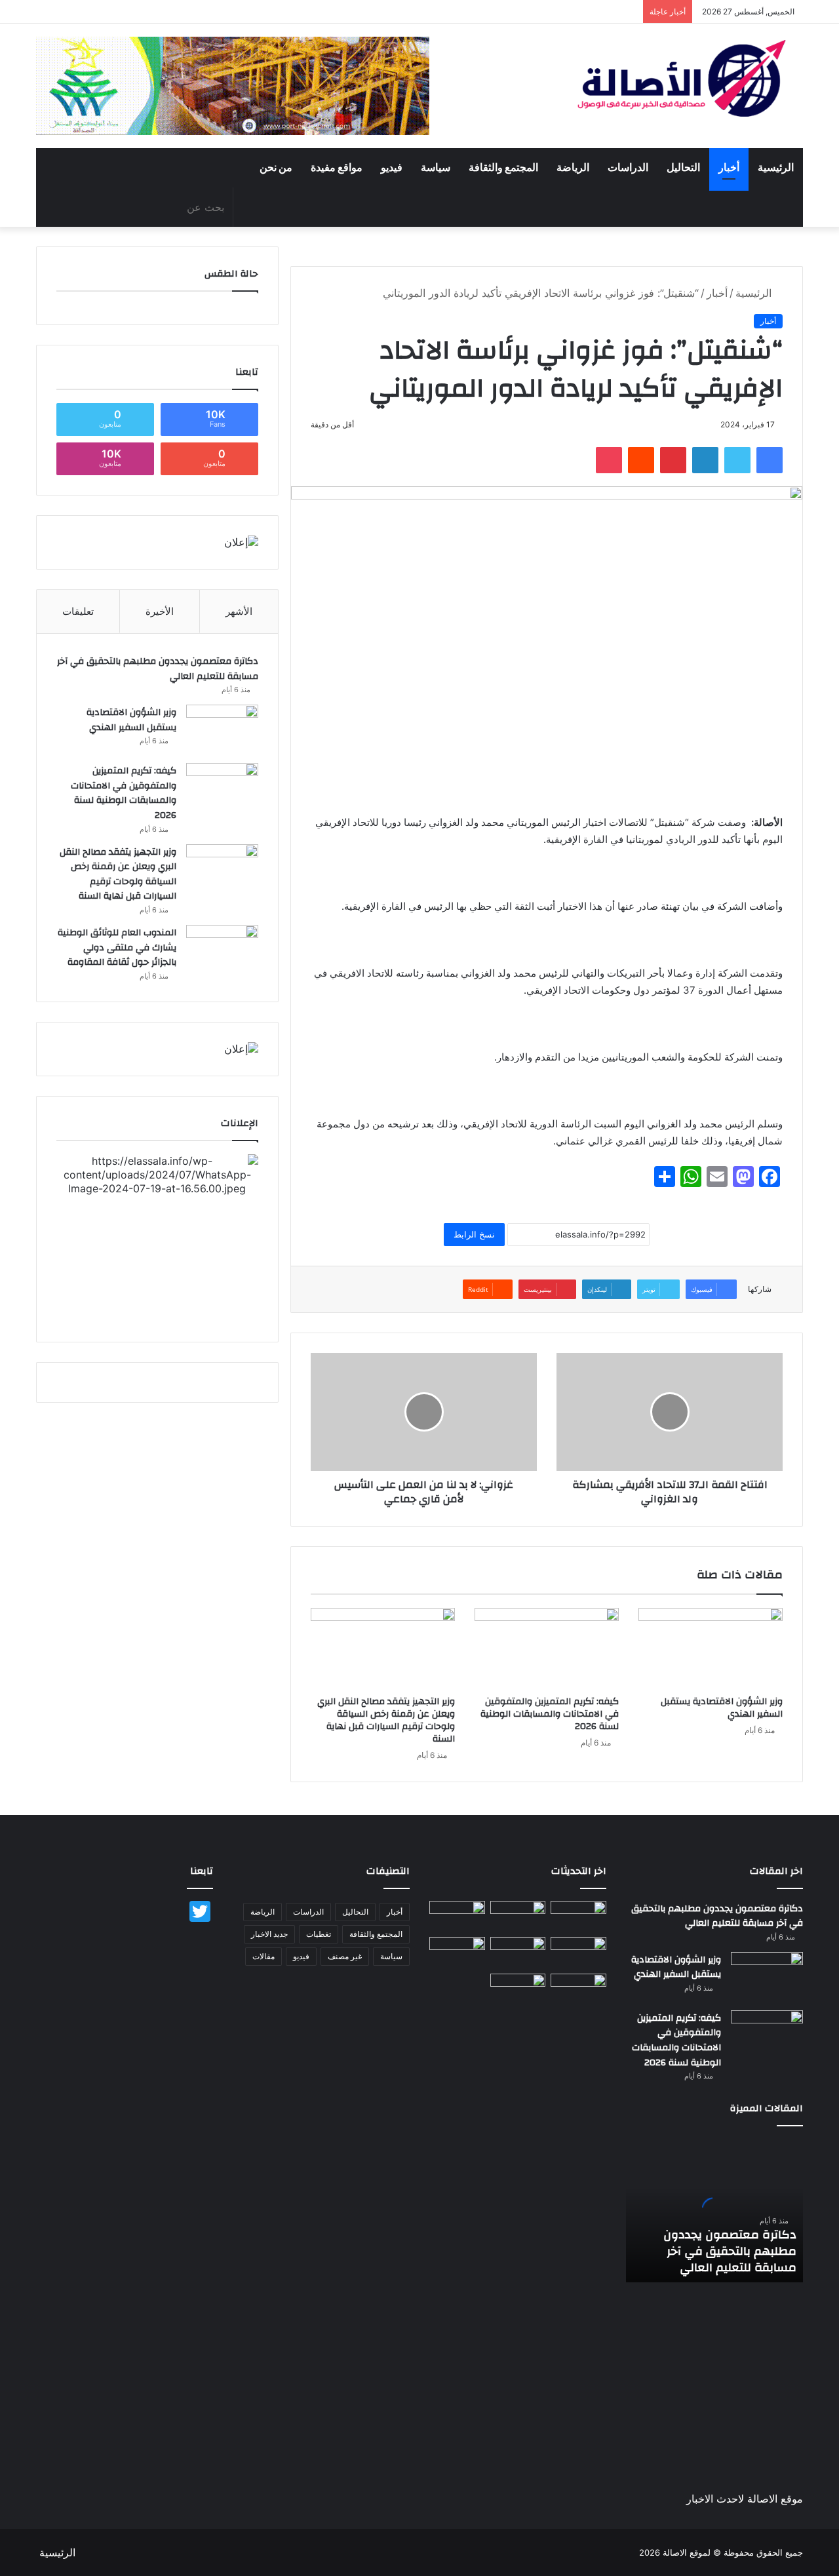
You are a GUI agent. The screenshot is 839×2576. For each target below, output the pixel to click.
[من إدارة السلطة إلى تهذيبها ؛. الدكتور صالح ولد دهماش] (457, 1953)
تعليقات (78, 611)
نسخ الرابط (474, 1234)
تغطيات (319, 1934)
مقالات (263, 1956)
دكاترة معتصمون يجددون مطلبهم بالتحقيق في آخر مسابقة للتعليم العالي (158, 669)
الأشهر (239, 611)
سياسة (436, 168)
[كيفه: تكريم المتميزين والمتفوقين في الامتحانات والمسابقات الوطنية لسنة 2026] (547, 1649)
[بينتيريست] (673, 460)
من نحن (276, 168)
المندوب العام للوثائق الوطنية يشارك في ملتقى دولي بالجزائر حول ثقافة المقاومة (117, 947)
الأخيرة (160, 611)
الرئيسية (776, 168)
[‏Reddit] (641, 460)
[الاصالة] (682, 78)
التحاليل (683, 168)
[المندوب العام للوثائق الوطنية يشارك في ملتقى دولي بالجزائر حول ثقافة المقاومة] (222, 949)
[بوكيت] (609, 460)
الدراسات (628, 168)
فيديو (392, 168)
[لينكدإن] (705, 460)
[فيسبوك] (770, 460)
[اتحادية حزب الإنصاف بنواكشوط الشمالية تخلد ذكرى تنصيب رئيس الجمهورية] (578, 1989)
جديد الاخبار (269, 1934)
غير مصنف (345, 1956)
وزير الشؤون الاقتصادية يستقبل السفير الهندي (722, 1708)
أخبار (729, 168)
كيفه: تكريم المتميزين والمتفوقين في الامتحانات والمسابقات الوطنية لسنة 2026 (550, 1714)
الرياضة (573, 168)
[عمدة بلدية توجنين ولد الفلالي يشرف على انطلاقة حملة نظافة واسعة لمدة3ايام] (518, 1989)
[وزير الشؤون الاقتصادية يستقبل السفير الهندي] (711, 1649)
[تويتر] (737, 460)
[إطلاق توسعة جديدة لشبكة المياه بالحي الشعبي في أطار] (518, 1953)
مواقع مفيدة (337, 168)
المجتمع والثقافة (503, 168)
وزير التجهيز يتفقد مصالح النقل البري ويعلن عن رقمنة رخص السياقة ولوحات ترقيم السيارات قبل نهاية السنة (386, 1720)
